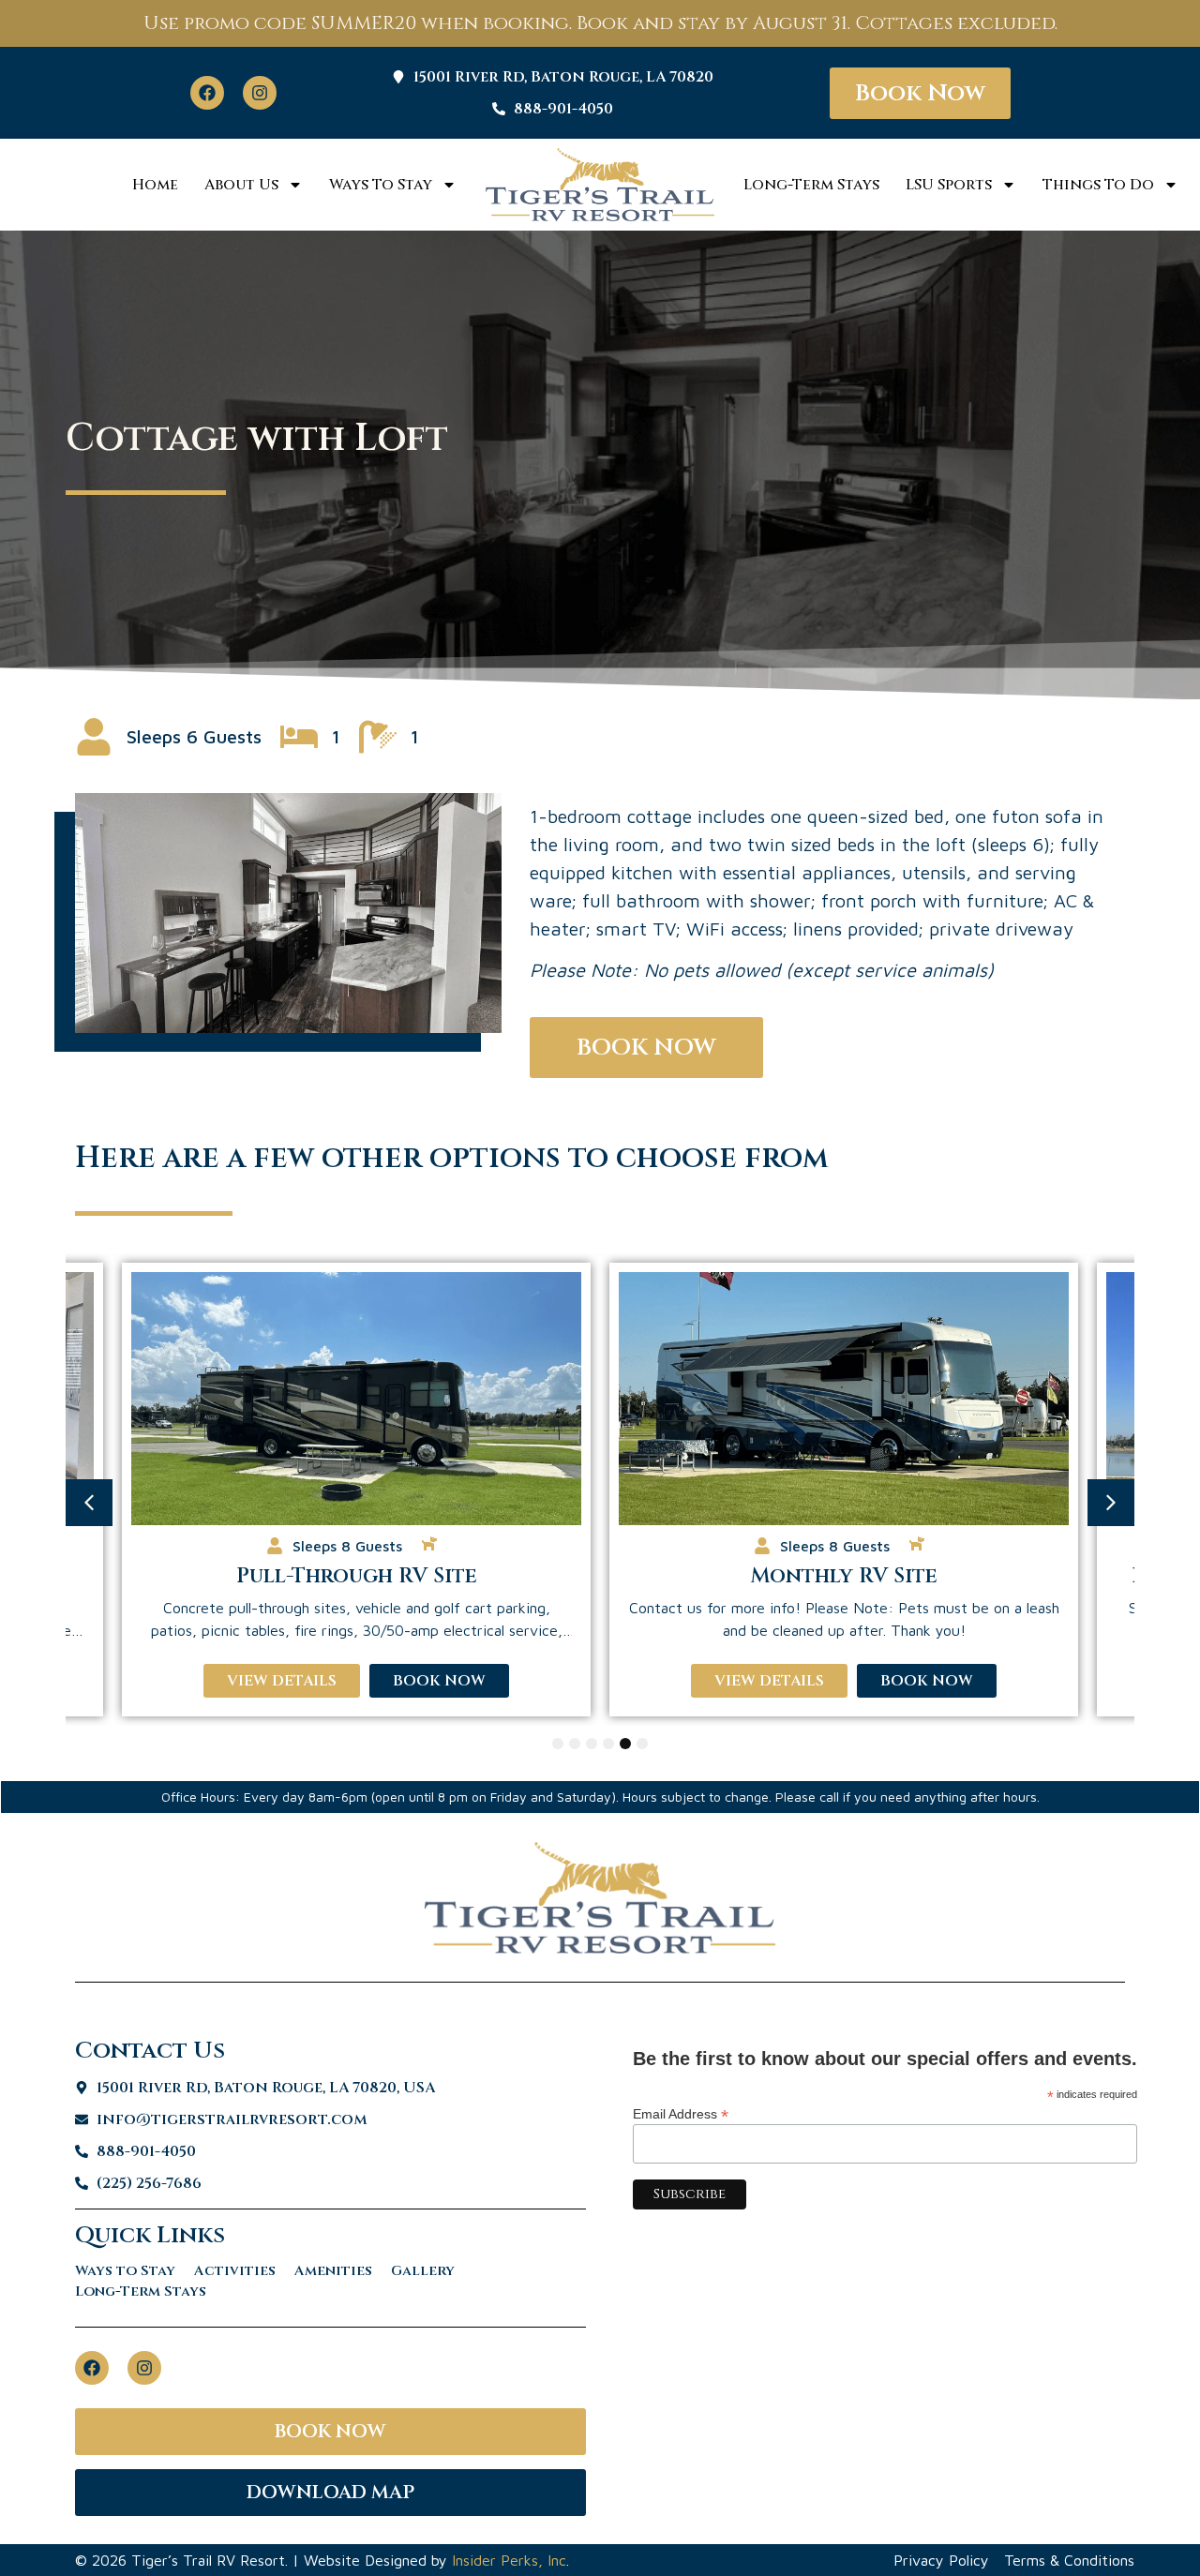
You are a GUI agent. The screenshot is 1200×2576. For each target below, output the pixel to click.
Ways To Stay (381, 185)
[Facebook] (207, 93)
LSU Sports (949, 185)
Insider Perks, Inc (509, 2560)
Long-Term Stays (811, 185)
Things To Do (1098, 185)
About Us (241, 185)
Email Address (681, 2113)
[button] (89, 1503)
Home (155, 185)
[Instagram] (260, 93)
